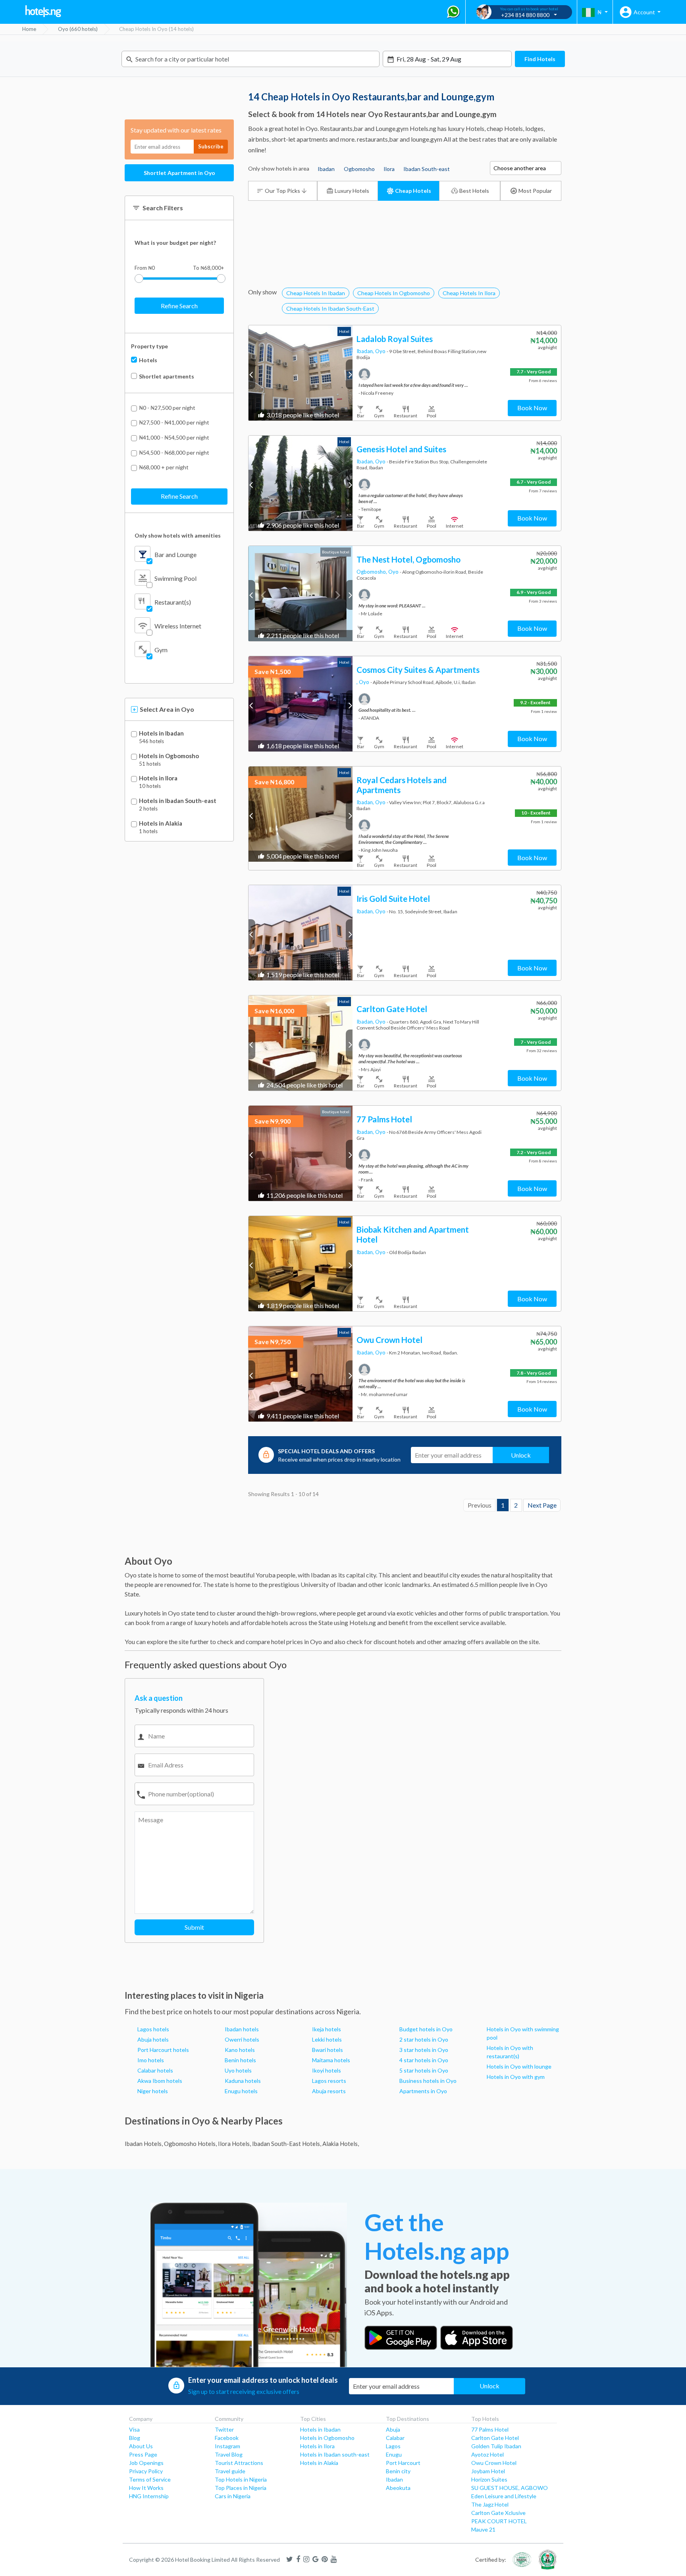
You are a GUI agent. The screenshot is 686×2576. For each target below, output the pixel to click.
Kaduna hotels (243, 2081)
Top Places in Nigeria (241, 2488)
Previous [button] (252, 374)
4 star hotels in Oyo (424, 2060)
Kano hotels (240, 2050)
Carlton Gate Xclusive (498, 2513)
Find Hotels (540, 59)
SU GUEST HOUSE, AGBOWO (510, 2488)
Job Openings (146, 2463)
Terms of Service (150, 2479)
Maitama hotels (331, 2060)
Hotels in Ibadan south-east (335, 2454)
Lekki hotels (327, 2039)
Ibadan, (366, 351)
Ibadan (394, 2479)
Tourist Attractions (239, 2463)
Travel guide (230, 2471)
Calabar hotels (155, 2070)
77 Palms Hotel (490, 2429)
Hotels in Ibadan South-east (178, 801)
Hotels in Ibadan (161, 733)
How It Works (146, 2488)
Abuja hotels (153, 2039)
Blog (135, 2438)
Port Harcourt (403, 2463)
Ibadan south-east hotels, (287, 2144)
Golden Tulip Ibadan (496, 2446)
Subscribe (211, 146)
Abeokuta (398, 2488)
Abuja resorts (329, 2091)
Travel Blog (229, 2454)
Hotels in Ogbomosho (169, 756)
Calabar (395, 2438)
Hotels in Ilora (158, 778)
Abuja (393, 2429)
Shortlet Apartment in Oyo (179, 173)
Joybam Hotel (488, 2471)
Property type (149, 346)
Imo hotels (151, 2060)
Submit (194, 1927)
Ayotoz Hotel (488, 2454)
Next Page (542, 1505)
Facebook (227, 2438)
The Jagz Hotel (490, 2504)
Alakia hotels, (341, 2144)
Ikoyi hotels (327, 2070)
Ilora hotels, (234, 2144)
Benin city (398, 2471)
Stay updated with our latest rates (176, 130)
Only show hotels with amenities (178, 535)
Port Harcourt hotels (163, 2050)
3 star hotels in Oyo (424, 2050)
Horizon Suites (489, 2479)
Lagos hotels (153, 2029)
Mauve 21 (483, 2529)
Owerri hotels (242, 2039)
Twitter (224, 2429)
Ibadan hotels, (144, 2144)
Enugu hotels (241, 2091)
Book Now (532, 408)
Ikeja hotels (327, 2029)
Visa (134, 2429)
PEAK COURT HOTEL (499, 2521)
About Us (141, 2446)
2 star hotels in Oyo (424, 2039)
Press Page (143, 2454)
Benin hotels (240, 2060)
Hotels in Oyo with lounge (519, 2066)
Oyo (381, 351)
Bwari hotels (328, 2050)
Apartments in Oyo (423, 2091)
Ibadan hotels (242, 2029)
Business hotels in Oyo (428, 2081)
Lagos (393, 2446)
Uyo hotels (238, 2070)
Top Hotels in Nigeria (241, 2479)
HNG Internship (149, 2496)
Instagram (227, 2446)
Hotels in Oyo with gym (516, 2077)
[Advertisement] (405, 263)
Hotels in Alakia (161, 823)
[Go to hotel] (301, 373)
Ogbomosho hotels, (190, 2144)
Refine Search (179, 306)
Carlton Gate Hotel (495, 2438)
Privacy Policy (146, 2471)
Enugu (394, 2454)
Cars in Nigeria (233, 2496)
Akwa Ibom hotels (160, 2081)
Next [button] (349, 374)
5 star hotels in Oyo (424, 2070)
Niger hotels (153, 2091)
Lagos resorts (329, 2081)
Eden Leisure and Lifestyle (504, 2496)
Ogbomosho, (372, 572)
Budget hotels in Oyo (426, 2029)
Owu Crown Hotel (494, 2463)
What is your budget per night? (175, 243)
